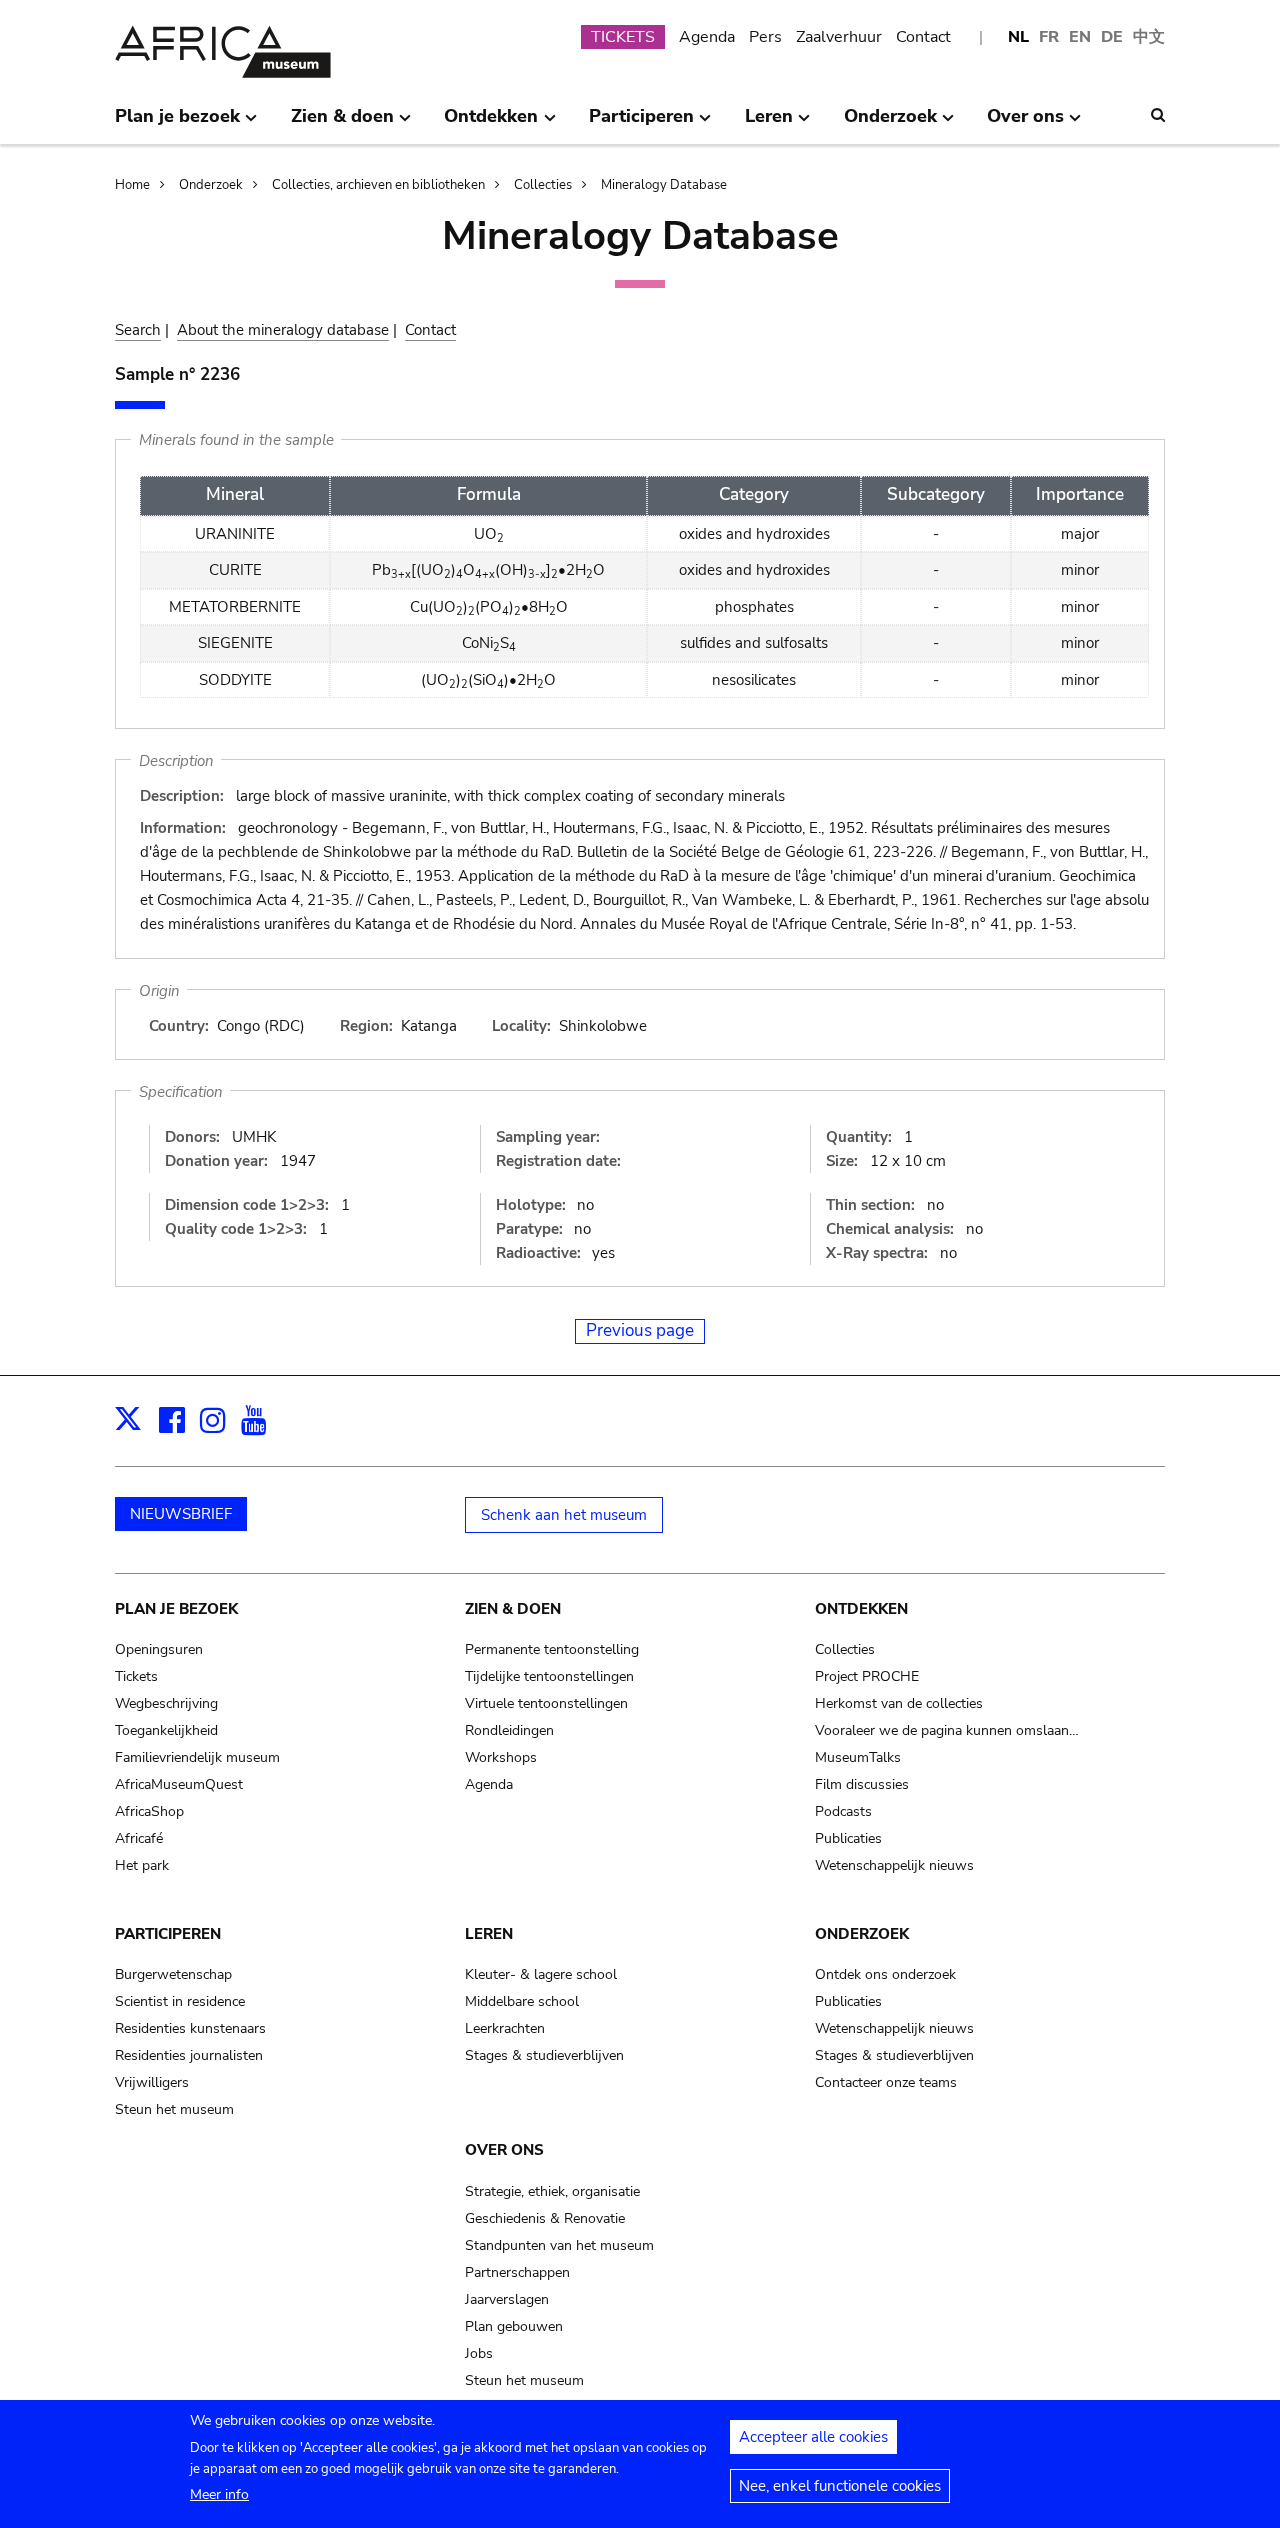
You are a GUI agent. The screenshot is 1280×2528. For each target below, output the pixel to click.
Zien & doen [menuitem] (342, 124)
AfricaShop (149, 1811)
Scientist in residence (180, 2001)
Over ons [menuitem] (1025, 124)
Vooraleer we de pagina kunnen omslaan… (947, 1730)
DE (1112, 37)
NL (1018, 37)
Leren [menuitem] (769, 124)
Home (132, 185)
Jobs (479, 2353)
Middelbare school (522, 2001)
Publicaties (848, 1838)
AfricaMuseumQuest (179, 1784)
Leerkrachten (505, 2028)
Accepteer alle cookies (813, 2437)
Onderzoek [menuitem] (890, 124)
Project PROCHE (867, 1676)
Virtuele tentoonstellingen (546, 1703)
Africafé (139, 1838)
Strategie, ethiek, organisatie (552, 2191)
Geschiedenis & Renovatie (545, 2218)
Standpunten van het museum (559, 2245)
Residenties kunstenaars (190, 2028)
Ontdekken (861, 1609)
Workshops (501, 1757)
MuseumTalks (858, 1757)
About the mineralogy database (283, 330)
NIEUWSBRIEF (181, 1514)
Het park (142, 1865)
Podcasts (843, 1811)
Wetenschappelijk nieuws (894, 1865)
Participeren (168, 1934)
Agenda (707, 37)
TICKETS (623, 37)
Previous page (640, 1330)
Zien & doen (513, 1609)
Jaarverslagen (507, 2299)
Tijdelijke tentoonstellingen (549, 1676)
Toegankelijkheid (166, 1730)
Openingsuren (159, 1649)
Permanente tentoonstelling (552, 1649)
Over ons (504, 2150)
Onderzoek (211, 185)
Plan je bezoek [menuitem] (177, 124)
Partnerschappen (517, 2272)
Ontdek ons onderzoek (885, 1974)
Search (138, 330)
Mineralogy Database (664, 185)
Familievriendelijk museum (197, 1757)
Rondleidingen (509, 1730)
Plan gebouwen (514, 2326)
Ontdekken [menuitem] (491, 124)
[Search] (1158, 115)
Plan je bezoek (176, 1609)
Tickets (136, 1676)
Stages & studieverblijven (544, 2055)
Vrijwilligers (152, 2082)
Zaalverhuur (839, 37)
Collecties (543, 185)
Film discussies (862, 1784)
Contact (923, 37)
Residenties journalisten (189, 2055)
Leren (489, 1934)
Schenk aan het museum (564, 1515)
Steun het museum (174, 2109)
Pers (765, 37)
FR (1049, 37)
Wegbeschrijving (166, 1703)
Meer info (219, 2494)
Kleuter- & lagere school (541, 1974)
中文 (1149, 37)
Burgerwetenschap (173, 1974)
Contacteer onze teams (886, 2082)
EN (1080, 37)
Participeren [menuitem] (641, 124)
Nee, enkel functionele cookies (840, 2486)
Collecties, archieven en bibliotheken (378, 185)
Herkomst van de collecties (899, 1703)
